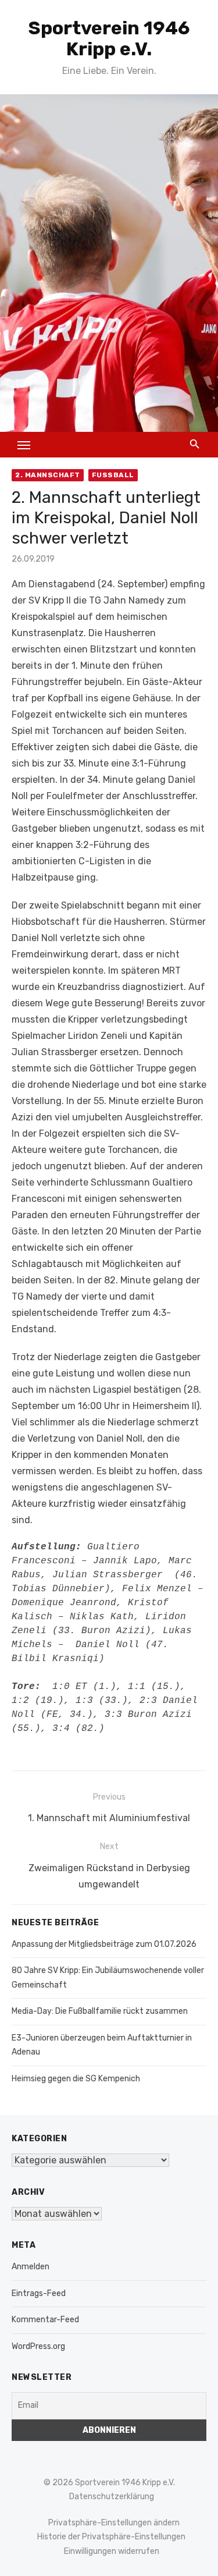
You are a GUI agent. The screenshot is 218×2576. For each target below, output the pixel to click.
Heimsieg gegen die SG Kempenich (76, 2079)
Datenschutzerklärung (112, 2497)
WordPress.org (38, 2346)
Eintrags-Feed (39, 2293)
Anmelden (31, 2267)
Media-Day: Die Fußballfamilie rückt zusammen (100, 2011)
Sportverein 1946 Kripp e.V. (109, 38)
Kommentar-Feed (45, 2320)
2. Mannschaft (48, 475)
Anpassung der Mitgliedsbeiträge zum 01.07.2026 (104, 1944)
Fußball (113, 475)
